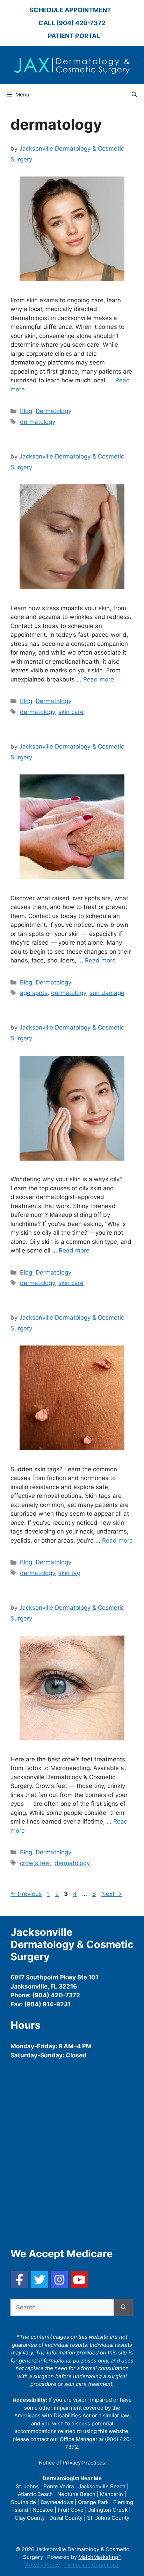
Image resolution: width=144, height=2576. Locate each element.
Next (112, 1894)
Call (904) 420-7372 (72, 23)
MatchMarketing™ (100, 2557)
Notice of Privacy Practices (72, 2463)
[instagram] (59, 2280)
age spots (34, 993)
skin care (71, 712)
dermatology (38, 422)
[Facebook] (20, 2280)
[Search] (124, 2308)
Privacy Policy (42, 2565)
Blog (26, 411)
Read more (99, 679)
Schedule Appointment (70, 10)
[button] (134, 95)
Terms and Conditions (92, 2565)
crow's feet (35, 1863)
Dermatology (53, 411)
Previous (26, 1894)
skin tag (69, 1573)
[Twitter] (39, 2280)
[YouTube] (79, 2280)
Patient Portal (74, 36)
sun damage (107, 993)
